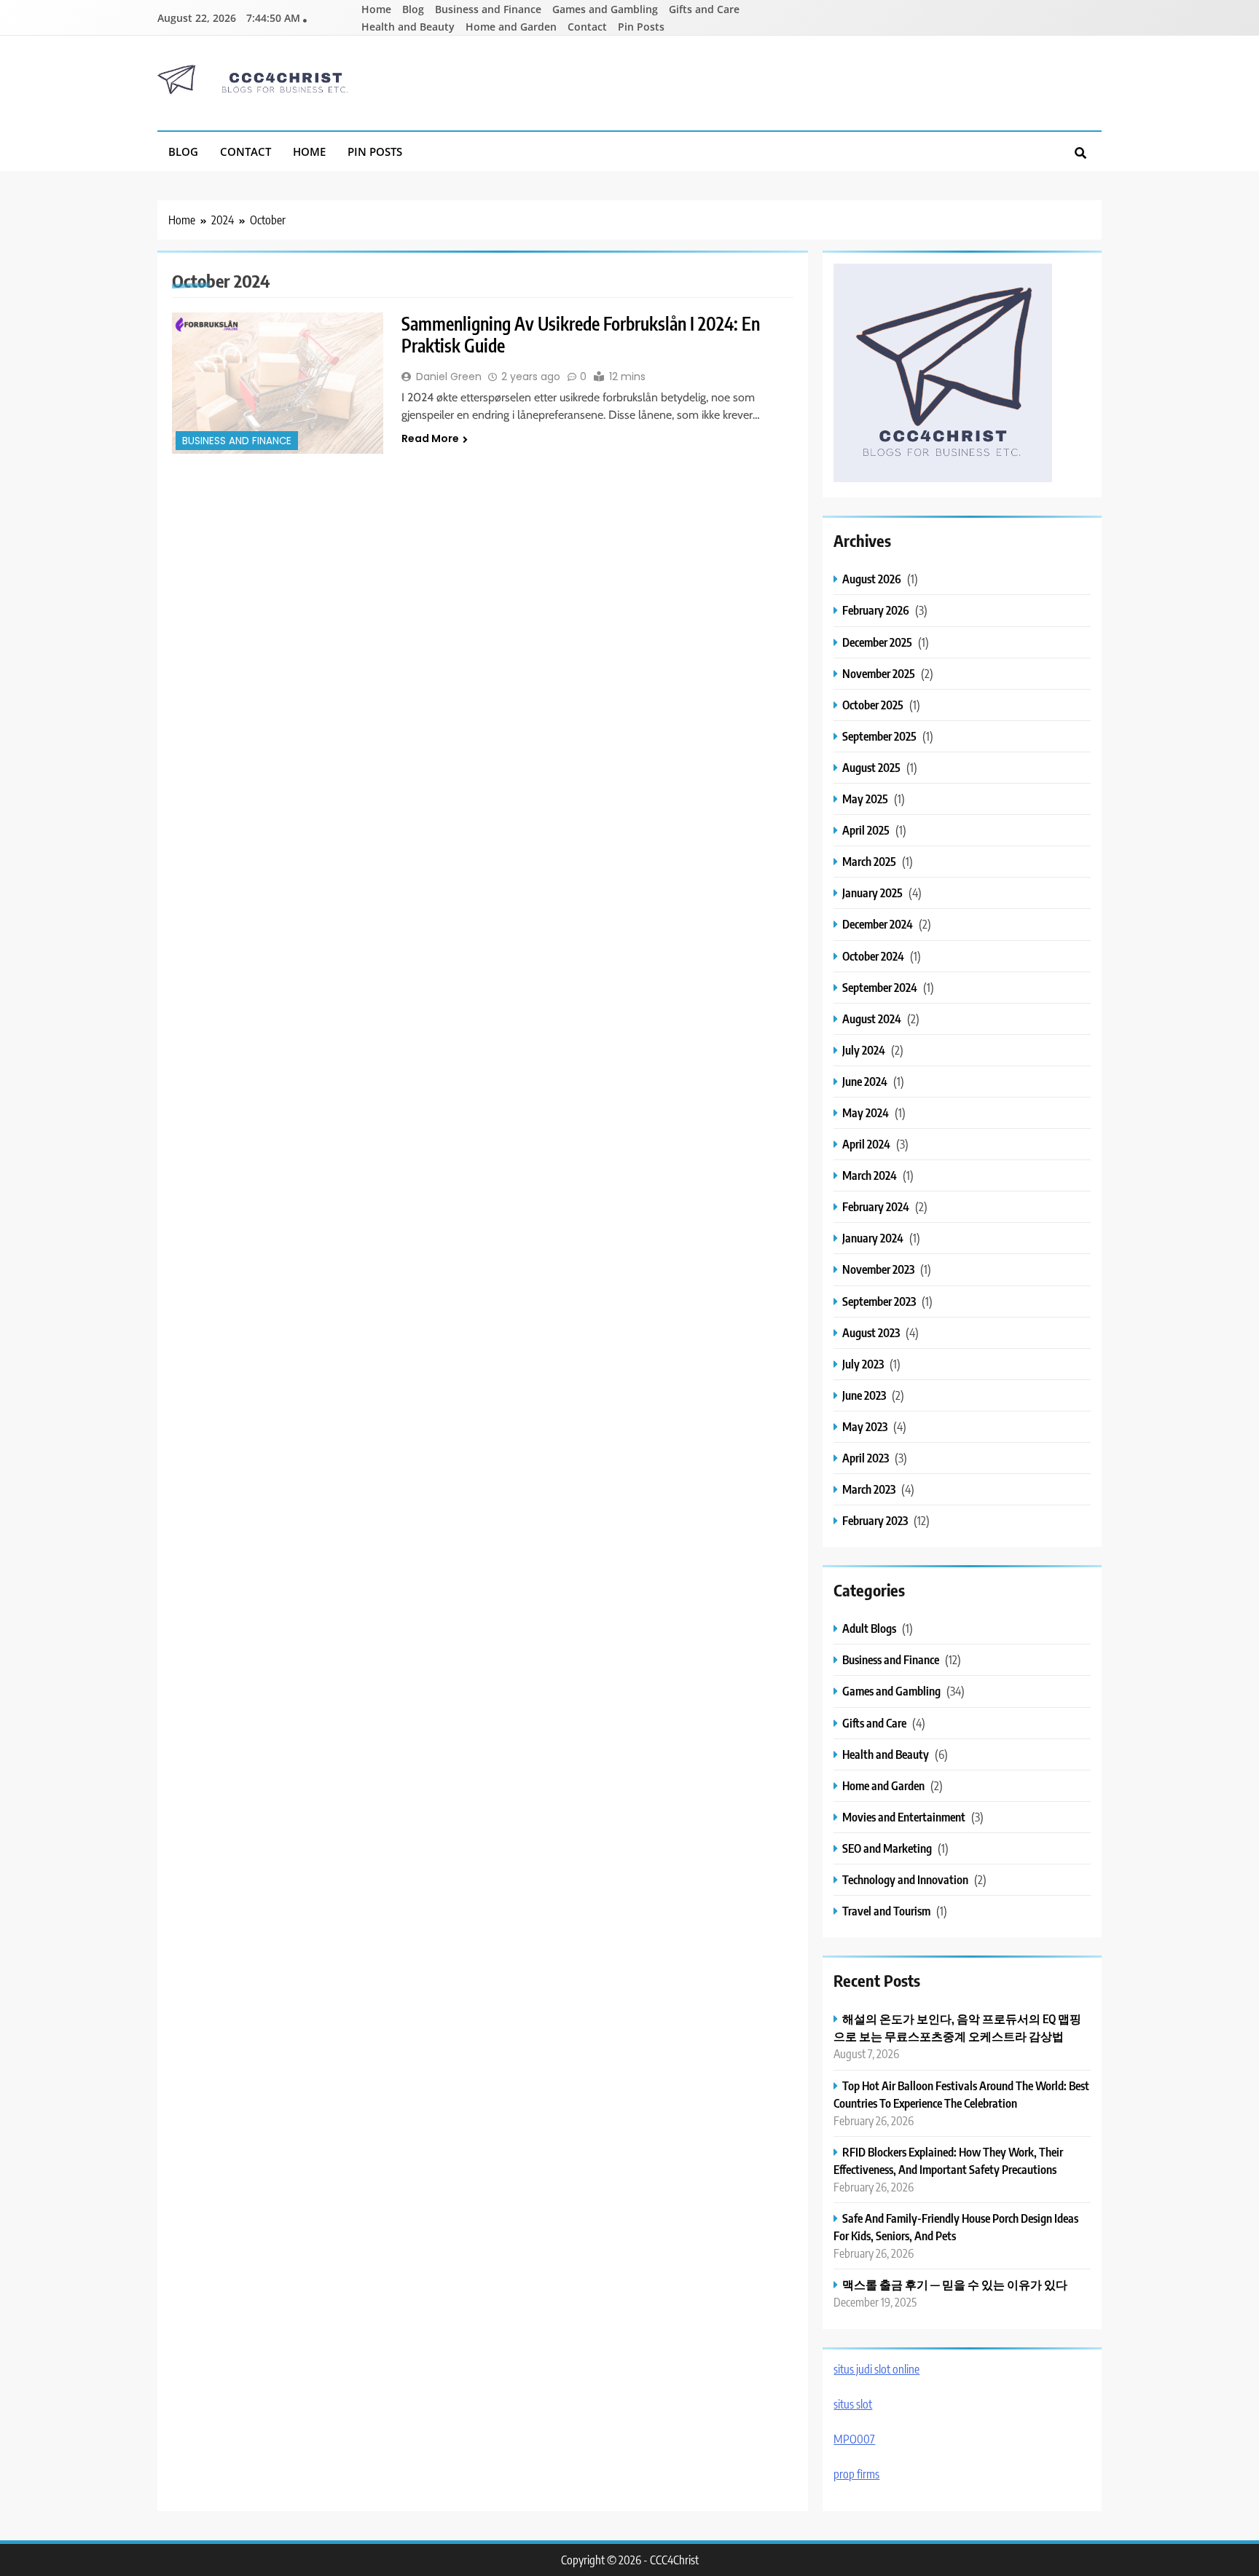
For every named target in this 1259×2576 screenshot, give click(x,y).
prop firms (856, 2474)
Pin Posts (641, 27)
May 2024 (866, 1112)
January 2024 (873, 1238)
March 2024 (870, 1175)
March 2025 (869, 861)
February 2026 (876, 610)
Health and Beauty (408, 27)
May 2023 (865, 1426)
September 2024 (880, 987)
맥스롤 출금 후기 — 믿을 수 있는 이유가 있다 (955, 2284)
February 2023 (875, 1520)
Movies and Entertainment (904, 1817)
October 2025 (873, 705)
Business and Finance (488, 9)
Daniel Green (449, 377)
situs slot (853, 2404)
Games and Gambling (605, 9)
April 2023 (866, 1458)
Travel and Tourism (886, 1911)
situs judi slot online (876, 2369)
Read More (430, 438)
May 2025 (865, 799)
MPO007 (854, 2439)
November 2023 (878, 1269)
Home (376, 9)
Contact (587, 27)
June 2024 (865, 1081)
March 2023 (869, 1489)
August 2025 (871, 767)
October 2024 (873, 956)
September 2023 (879, 1301)
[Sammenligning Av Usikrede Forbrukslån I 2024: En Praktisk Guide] (278, 383)
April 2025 (866, 830)
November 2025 (879, 673)
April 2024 (866, 1144)
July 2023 (863, 1364)
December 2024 (878, 924)
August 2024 (872, 1019)
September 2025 (879, 736)
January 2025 (872, 893)
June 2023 (864, 1395)
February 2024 (876, 1206)
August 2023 (871, 1332)
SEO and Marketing (887, 1848)
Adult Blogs (869, 1628)
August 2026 (872, 579)
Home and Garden (511, 27)
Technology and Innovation (905, 1879)
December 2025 (877, 642)
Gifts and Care (704, 9)
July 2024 (864, 1050)
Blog (413, 9)
